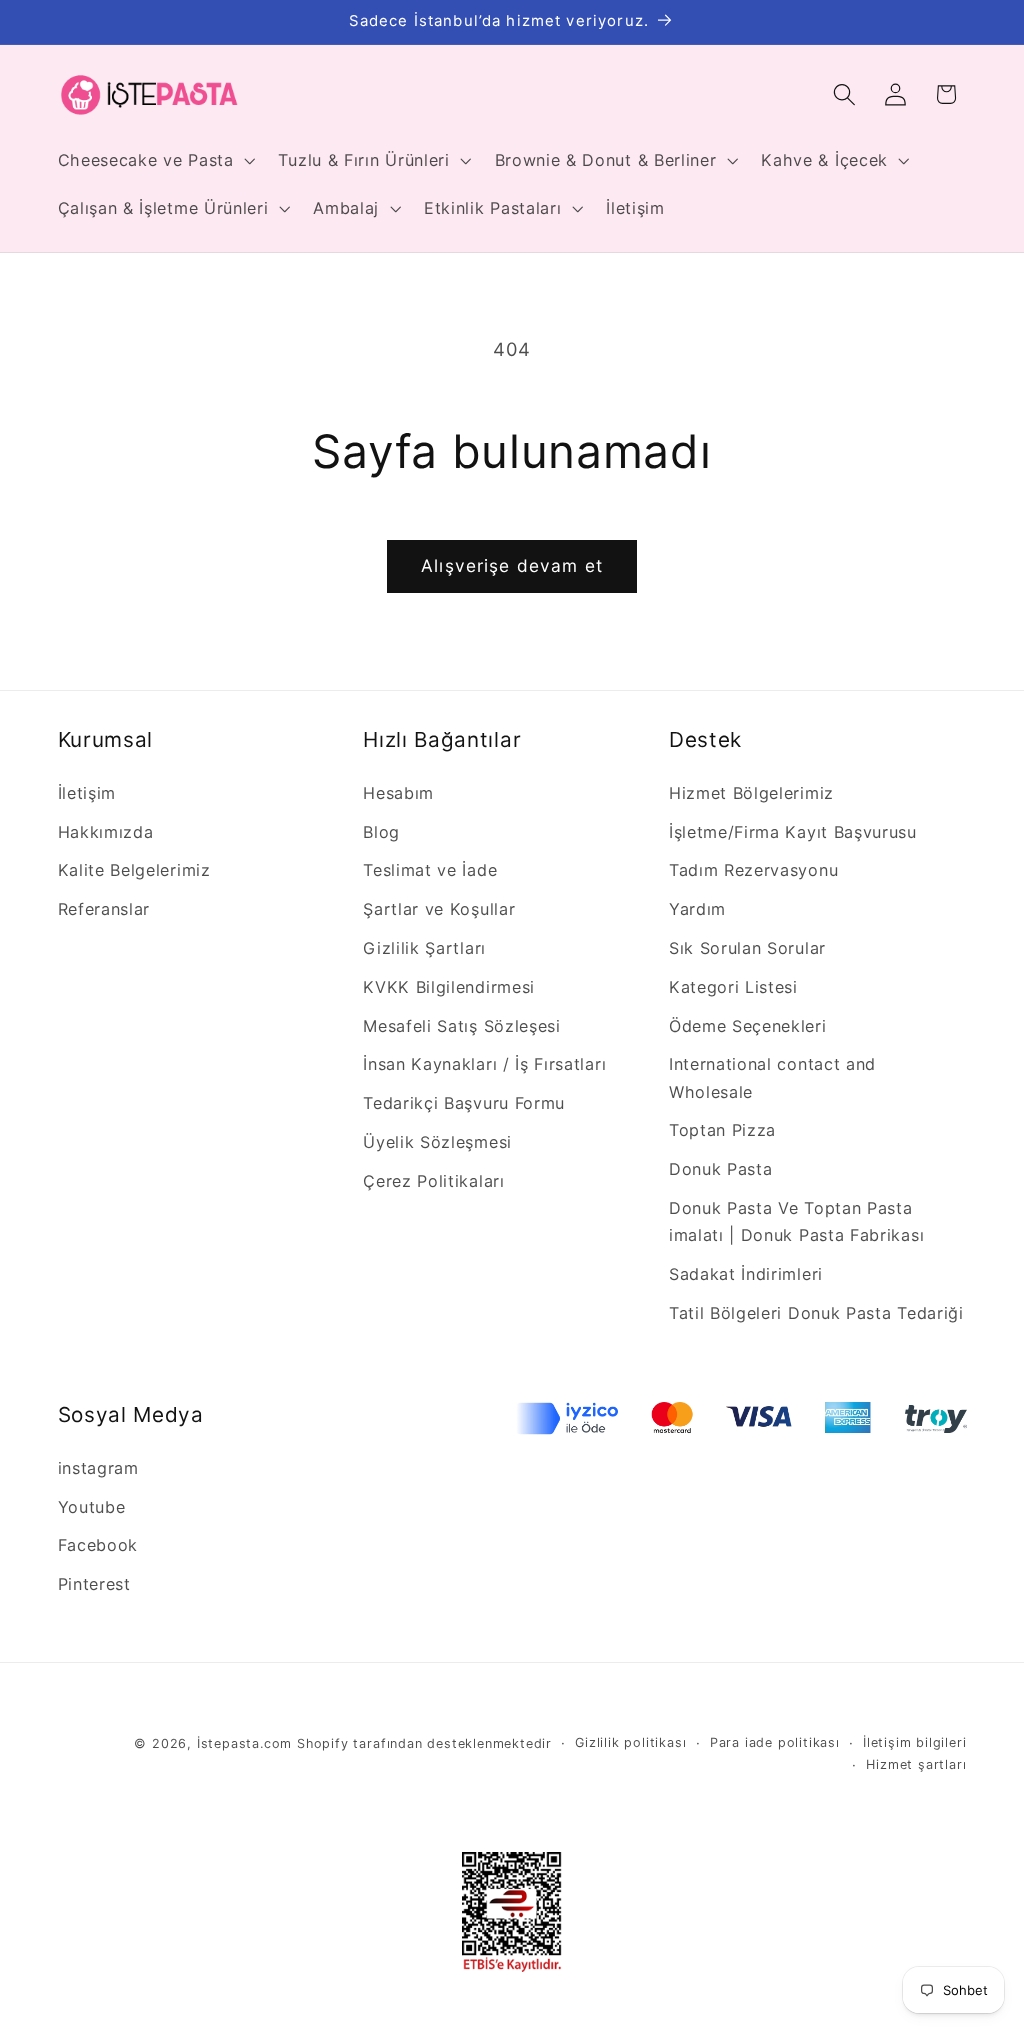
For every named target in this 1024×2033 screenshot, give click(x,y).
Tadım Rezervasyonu (753, 870)
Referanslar (104, 909)
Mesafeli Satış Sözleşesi (462, 1026)
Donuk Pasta (721, 1169)
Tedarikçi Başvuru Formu (464, 1103)
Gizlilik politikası (630, 1742)
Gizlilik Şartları (424, 948)
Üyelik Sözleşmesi (437, 1142)
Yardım (697, 909)
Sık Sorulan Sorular (747, 948)
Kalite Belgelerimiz (134, 870)
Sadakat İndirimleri (746, 1274)
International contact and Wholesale (772, 1077)
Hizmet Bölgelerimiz (751, 793)
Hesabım (398, 793)
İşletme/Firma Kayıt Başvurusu (793, 832)
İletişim (87, 793)
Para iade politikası (775, 1742)
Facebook (98, 1545)
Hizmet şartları (916, 1764)
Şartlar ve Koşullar (439, 909)
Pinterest (94, 1584)
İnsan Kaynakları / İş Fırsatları (484, 1064)
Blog (381, 832)
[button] (154, 160)
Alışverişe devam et (512, 565)
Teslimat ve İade (430, 870)
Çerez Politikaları (433, 1181)
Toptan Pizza (722, 1130)
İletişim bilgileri (915, 1742)
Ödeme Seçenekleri (748, 1026)
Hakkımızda (106, 832)
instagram (98, 1468)
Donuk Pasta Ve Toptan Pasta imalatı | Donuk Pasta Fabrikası (796, 1221)
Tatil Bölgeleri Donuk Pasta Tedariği (816, 1313)
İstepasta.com (244, 1743)
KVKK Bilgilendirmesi (449, 987)
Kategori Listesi (733, 987)
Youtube (92, 1507)
